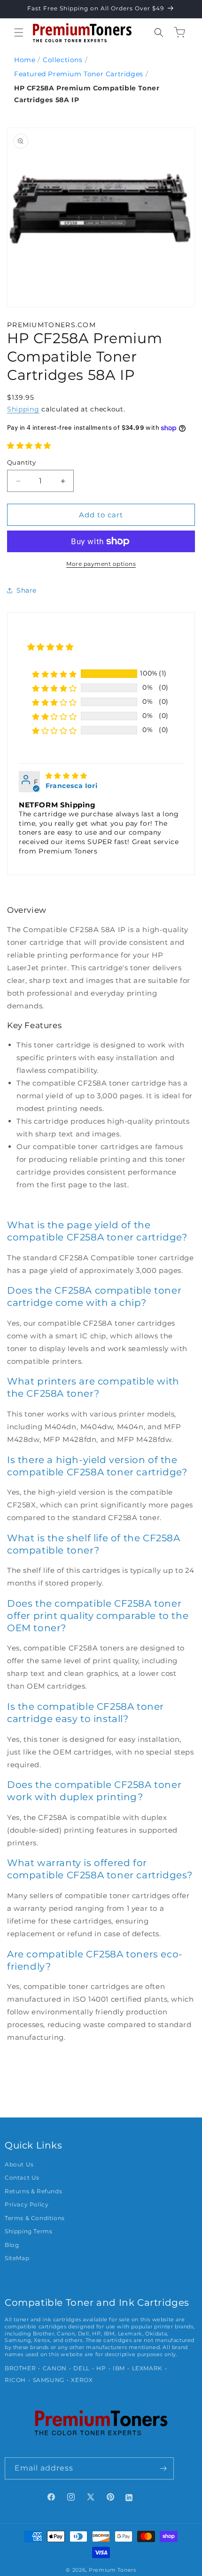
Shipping (23, 409)
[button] (19, 32)
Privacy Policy (27, 2205)
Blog (12, 2245)
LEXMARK (147, 2368)
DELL (81, 2368)
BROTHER (20, 2368)
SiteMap (17, 2258)
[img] (66, 776)
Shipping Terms (28, 2231)
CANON (55, 2368)
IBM (119, 2368)
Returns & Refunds (33, 2191)
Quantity (21, 462)
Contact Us (22, 2178)
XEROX (82, 2380)
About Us (19, 2165)
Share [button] (27, 590)
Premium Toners (113, 2570)
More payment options (101, 564)
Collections (63, 60)
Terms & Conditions (35, 2218)
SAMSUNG (49, 2380)
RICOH (15, 2380)
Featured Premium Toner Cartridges (79, 74)
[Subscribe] (163, 2468)
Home (25, 60)
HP (101, 2368)
